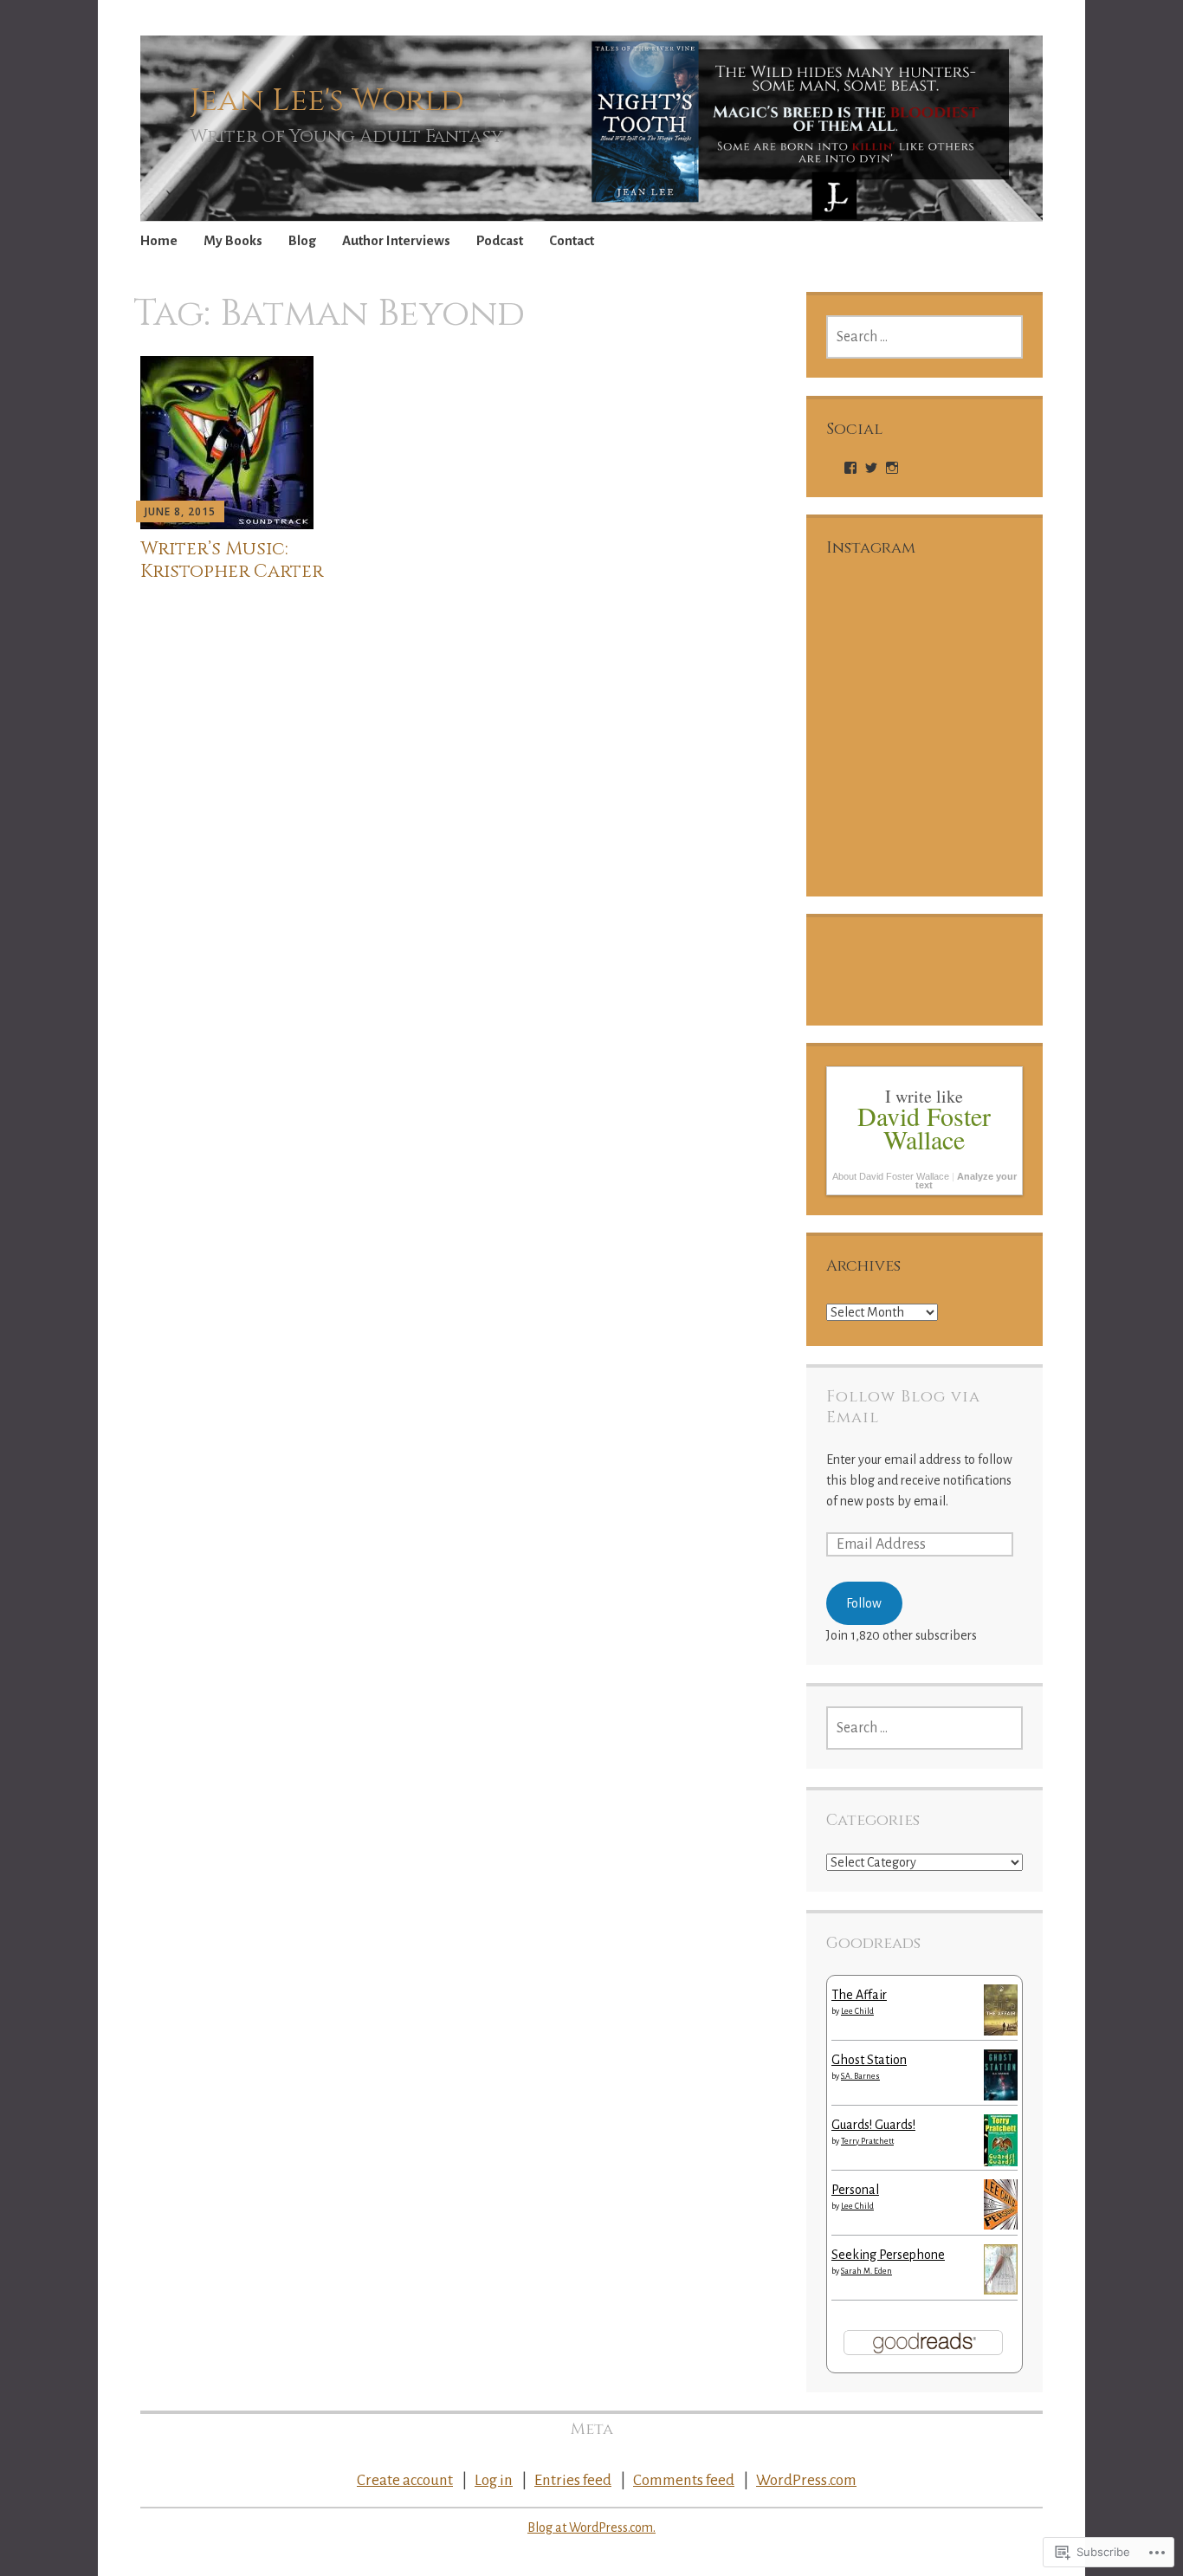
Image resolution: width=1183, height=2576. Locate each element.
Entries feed (573, 2480)
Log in (494, 2480)
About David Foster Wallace (891, 1176)
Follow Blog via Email (903, 1407)
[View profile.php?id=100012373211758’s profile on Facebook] (850, 468)
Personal (855, 2190)
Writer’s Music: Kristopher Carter (232, 560)
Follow (864, 1603)
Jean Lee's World (327, 100)
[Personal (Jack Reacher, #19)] (1001, 2225)
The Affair (859, 1995)
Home (159, 240)
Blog (302, 240)
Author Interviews (396, 240)
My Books (233, 240)
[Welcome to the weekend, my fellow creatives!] (874, 728)
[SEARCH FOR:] (924, 337)
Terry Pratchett (867, 2141)
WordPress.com (806, 2480)
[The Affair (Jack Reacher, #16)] (1001, 2031)
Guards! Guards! (873, 2125)
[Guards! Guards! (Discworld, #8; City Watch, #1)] (1001, 2165)
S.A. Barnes (860, 2076)
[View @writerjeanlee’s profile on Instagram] (892, 468)
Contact (572, 240)
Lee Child (857, 2011)
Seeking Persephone (888, 2255)
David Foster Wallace (924, 1127)
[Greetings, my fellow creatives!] (975, 728)
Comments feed (684, 2480)
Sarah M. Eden (866, 2271)
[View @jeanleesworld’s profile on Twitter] (871, 468)
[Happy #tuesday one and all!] (874, 628)
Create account (405, 2480)
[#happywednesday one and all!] (874, 828)
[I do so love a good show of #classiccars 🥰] (975, 828)
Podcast (500, 240)
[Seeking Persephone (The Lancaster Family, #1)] (1001, 2290)
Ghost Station (869, 2060)
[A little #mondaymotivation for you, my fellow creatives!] (975, 628)
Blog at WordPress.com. (591, 2527)
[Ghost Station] (1001, 2096)
